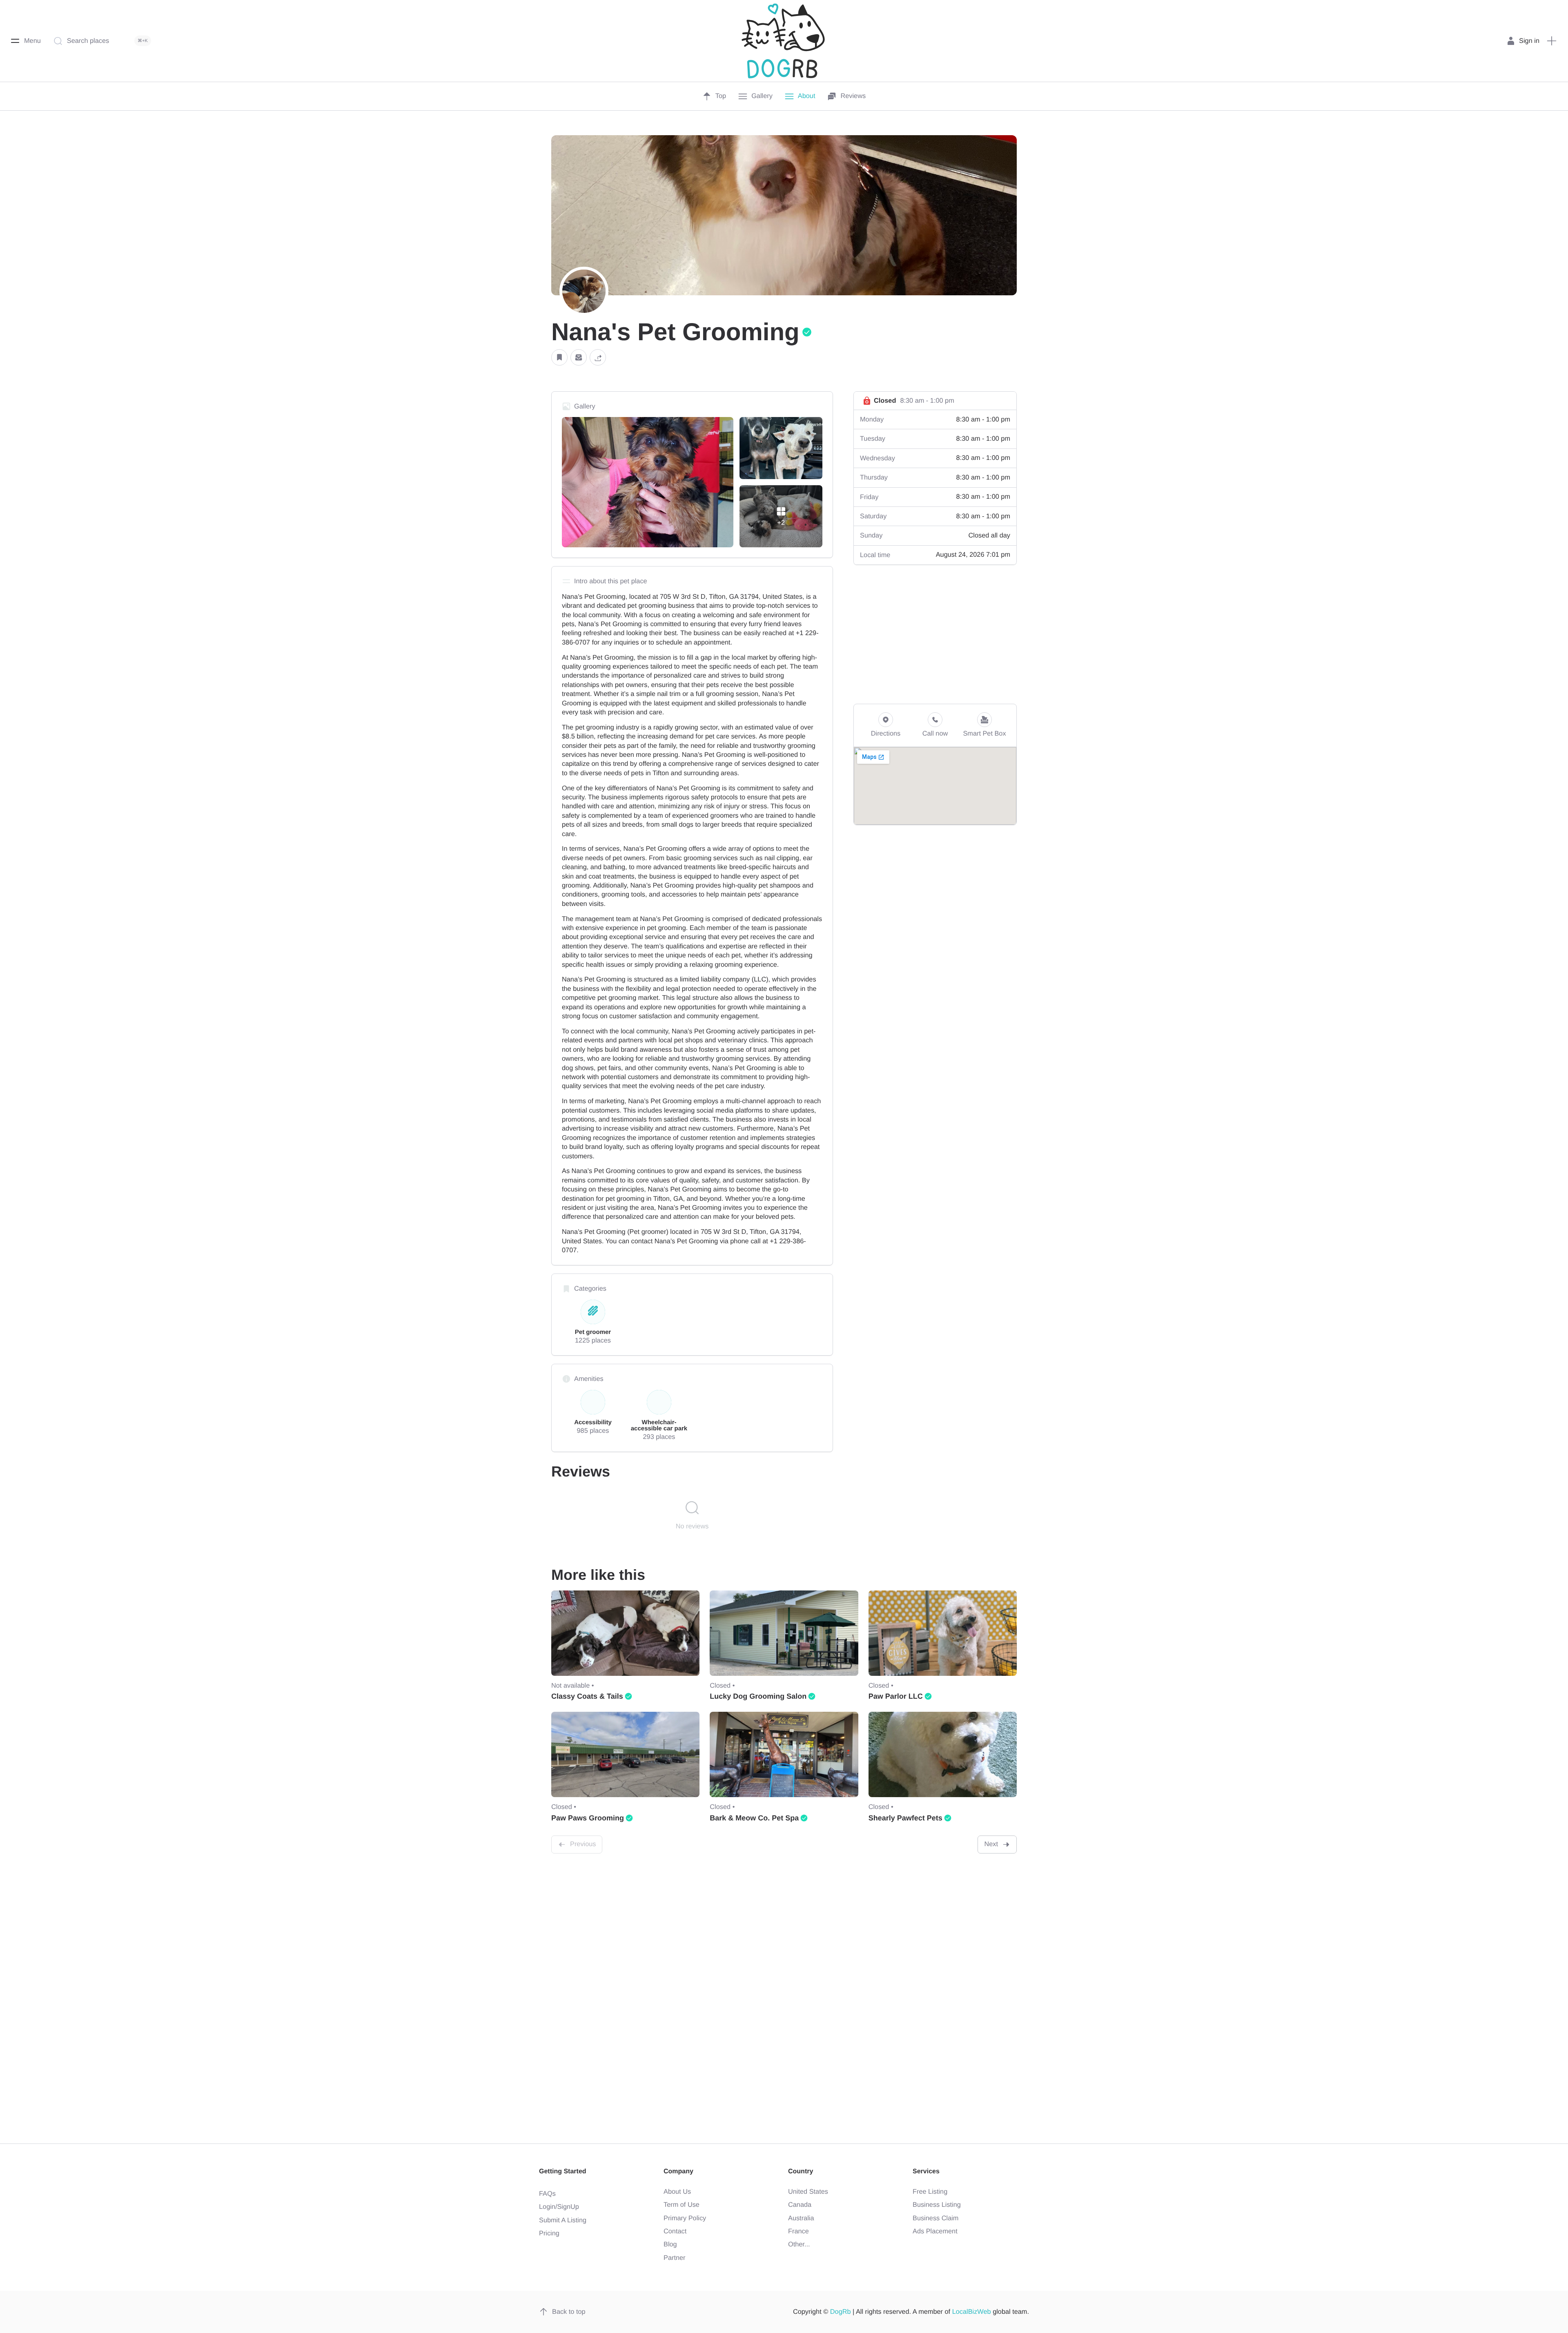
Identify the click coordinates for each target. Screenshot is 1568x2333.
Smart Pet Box (984, 734)
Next (991, 1844)
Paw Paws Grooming (588, 1818)
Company (678, 2171)
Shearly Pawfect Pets (905, 1818)
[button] (559, 358)
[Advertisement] (935, 634)
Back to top (569, 2312)
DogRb (841, 2312)
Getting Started (563, 2171)
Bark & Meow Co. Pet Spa (754, 1818)
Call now (935, 734)
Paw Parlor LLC (896, 1696)
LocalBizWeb (972, 2312)
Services (926, 2171)
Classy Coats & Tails (587, 1696)
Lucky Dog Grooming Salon (758, 1696)
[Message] (579, 358)
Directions (886, 734)
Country (801, 2171)
